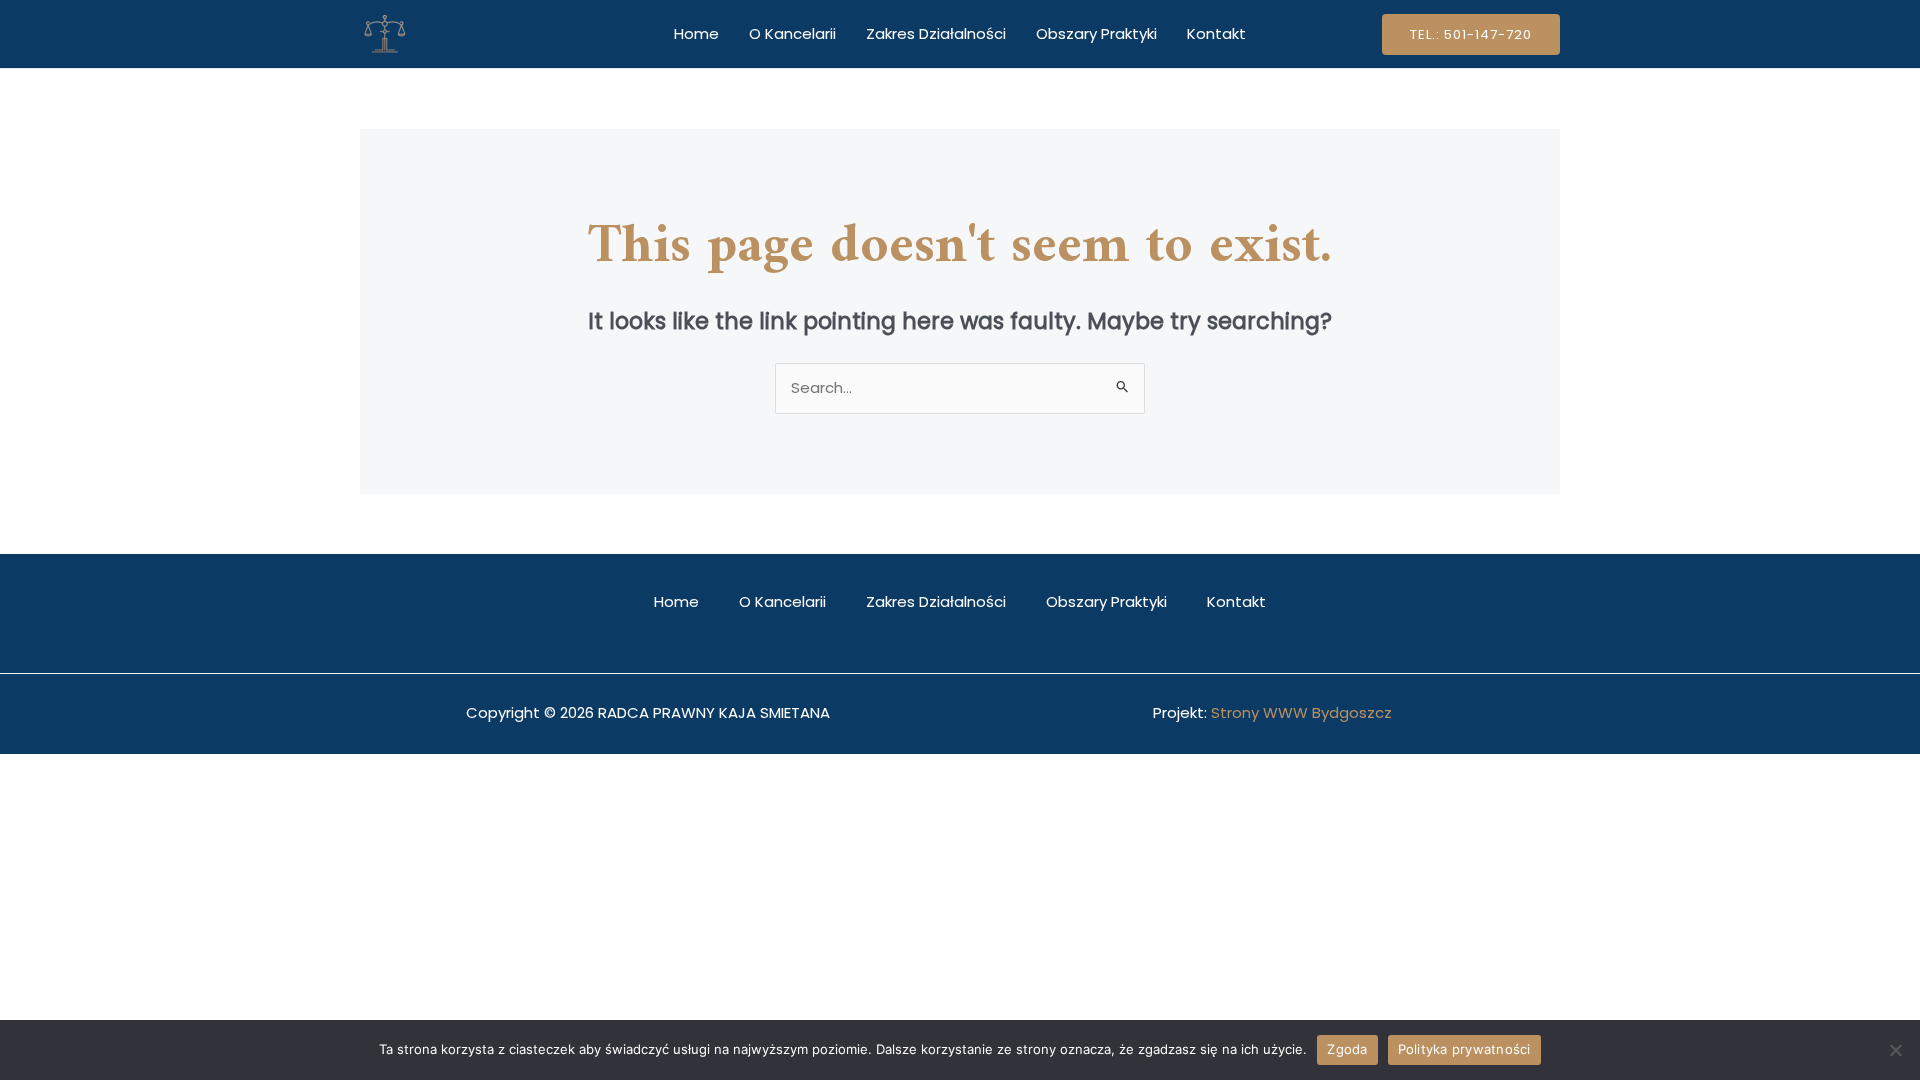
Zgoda (1347, 1049)
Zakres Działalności (936, 33)
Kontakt (1216, 33)
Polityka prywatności (1464, 1049)
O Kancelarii (792, 33)
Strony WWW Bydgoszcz (1301, 712)
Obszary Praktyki (1096, 33)
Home (696, 33)
